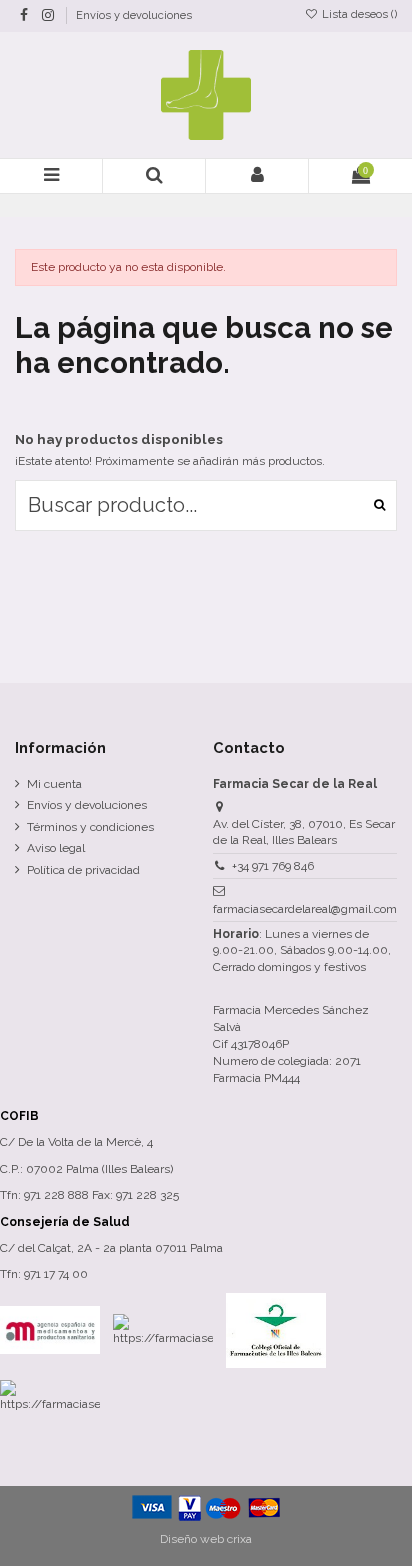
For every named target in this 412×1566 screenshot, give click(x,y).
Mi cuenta (54, 784)
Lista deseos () (358, 14)
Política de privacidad (83, 870)
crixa (239, 1539)
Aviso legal (56, 848)
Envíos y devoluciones (134, 15)
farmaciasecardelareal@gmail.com (305, 909)
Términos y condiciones (90, 827)
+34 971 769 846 (273, 866)
